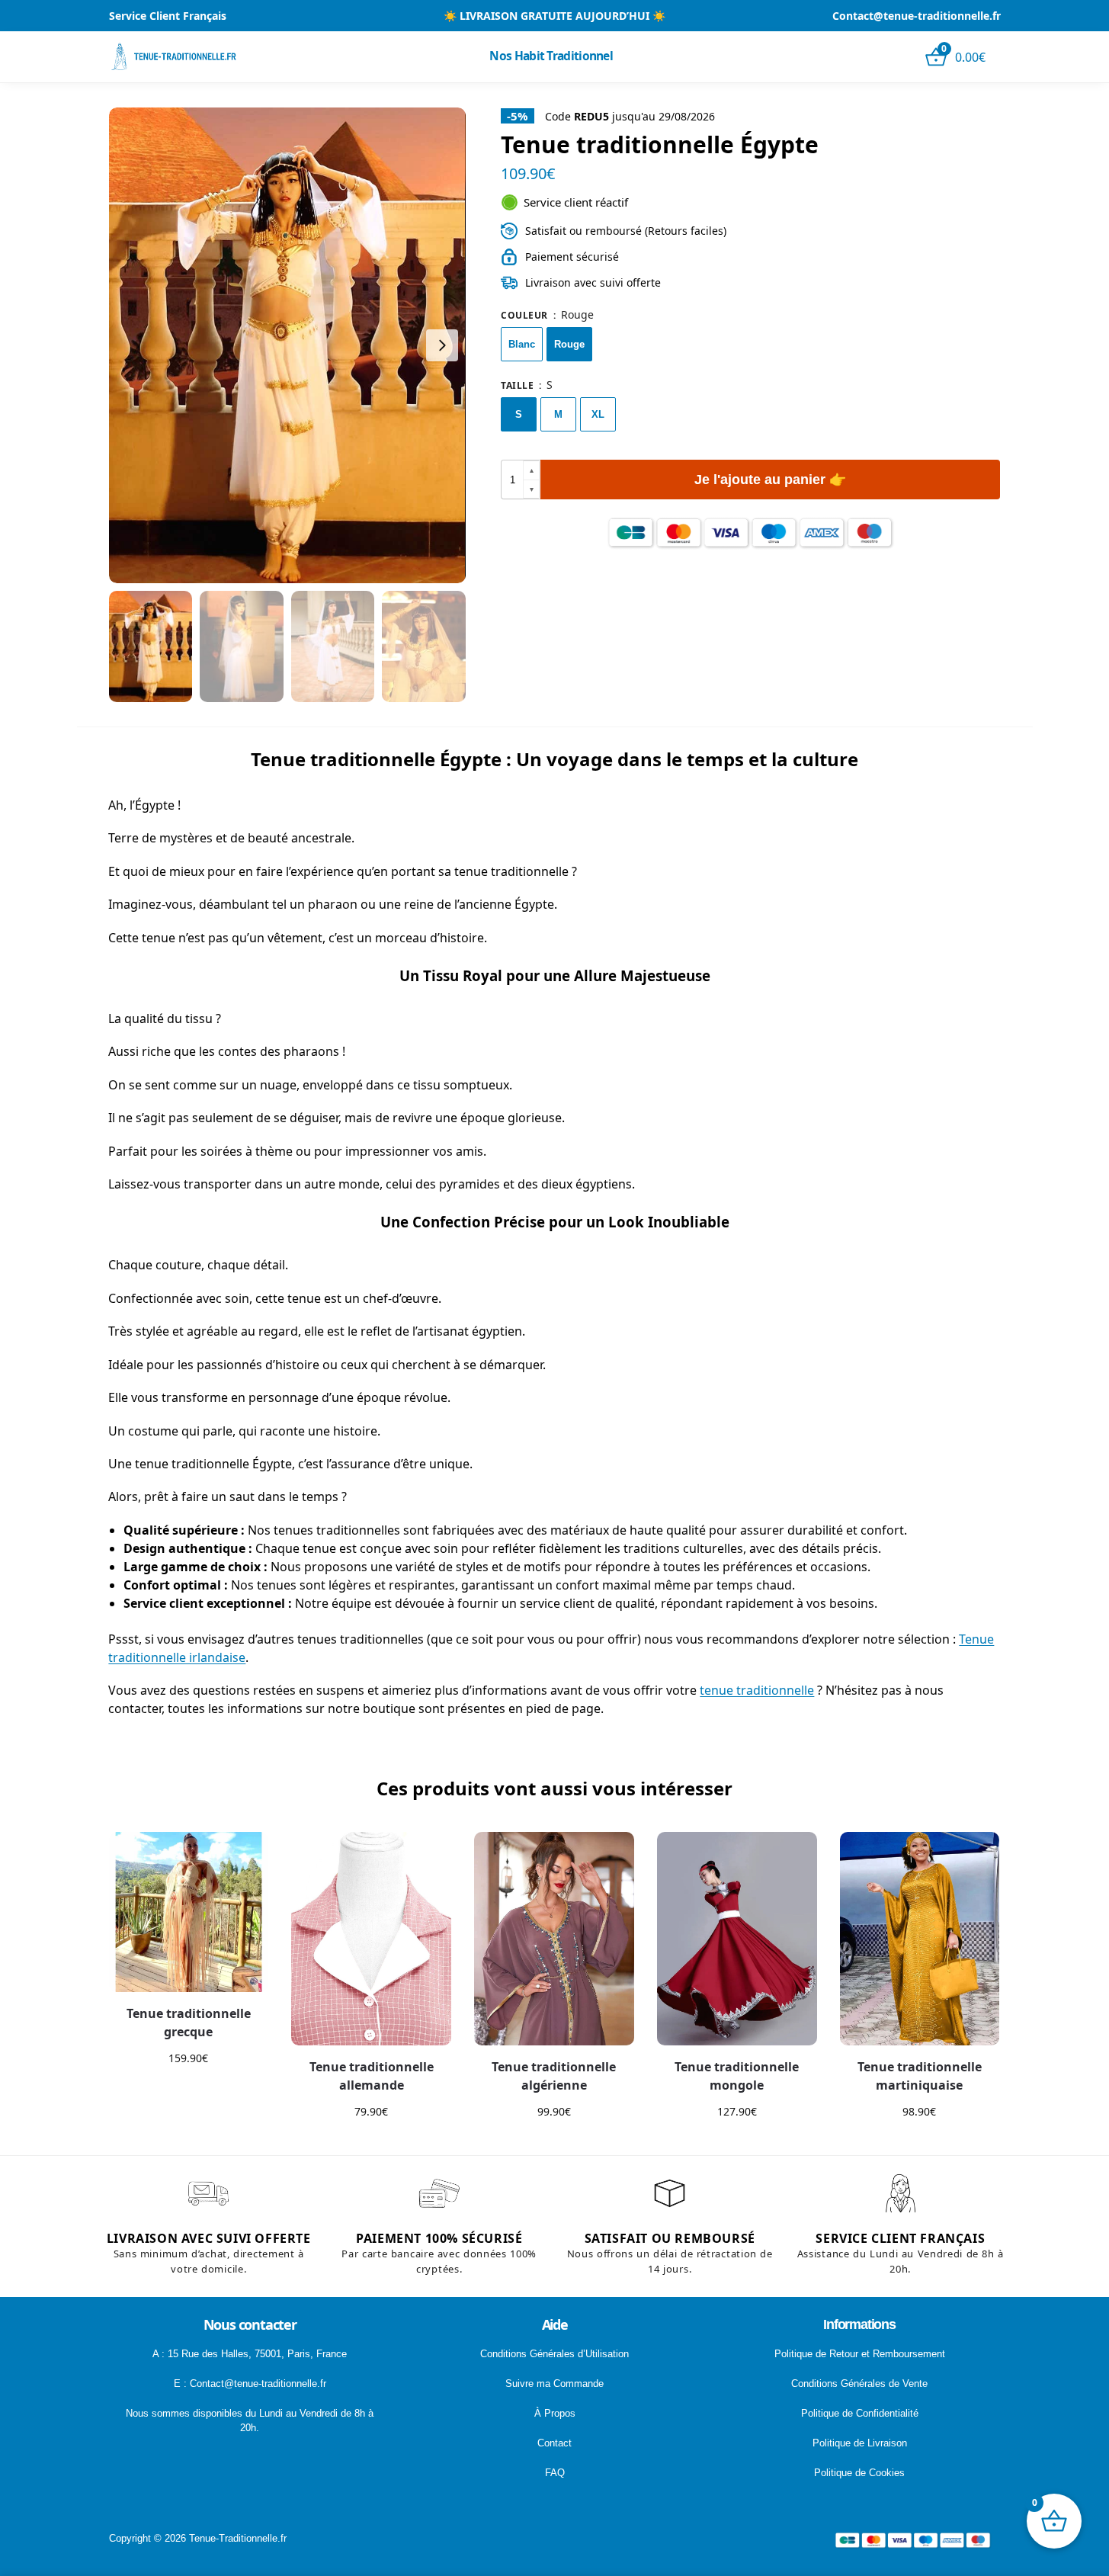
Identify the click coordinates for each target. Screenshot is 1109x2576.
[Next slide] (442, 345)
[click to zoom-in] (287, 345)
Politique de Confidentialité (860, 2413)
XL (598, 414)
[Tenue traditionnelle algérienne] (554, 1939)
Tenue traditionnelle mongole (737, 2076)
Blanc (522, 344)
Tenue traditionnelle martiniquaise (920, 2076)
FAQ (555, 2473)
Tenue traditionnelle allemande (372, 2076)
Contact (554, 2443)
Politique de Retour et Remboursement (860, 2354)
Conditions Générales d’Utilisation (554, 2354)
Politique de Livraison (860, 2443)
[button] (531, 471)
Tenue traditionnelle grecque (189, 2023)
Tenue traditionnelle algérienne (554, 2076)
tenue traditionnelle (757, 1690)
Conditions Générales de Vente (859, 2384)
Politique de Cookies (859, 2473)
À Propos (555, 2413)
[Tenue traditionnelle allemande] (371, 1939)
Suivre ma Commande (554, 2384)
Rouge (569, 344)
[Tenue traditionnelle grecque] (189, 1912)
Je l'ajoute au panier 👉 (770, 480)
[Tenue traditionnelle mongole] (737, 1939)
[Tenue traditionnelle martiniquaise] (920, 1939)
